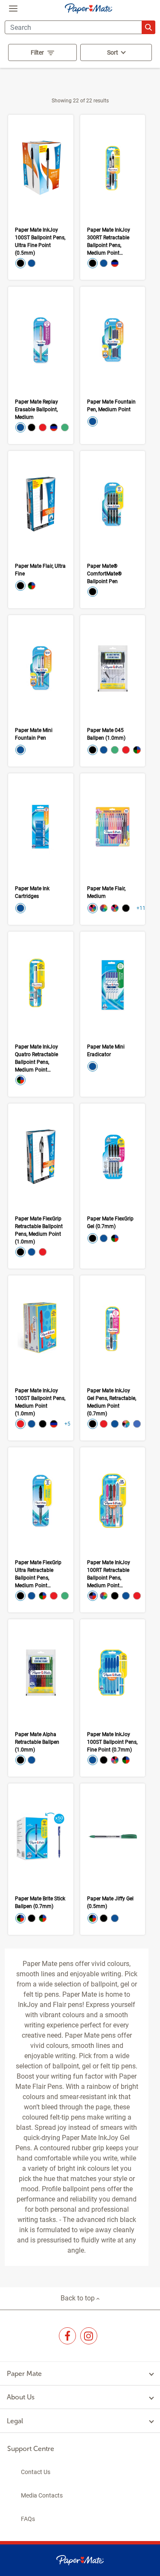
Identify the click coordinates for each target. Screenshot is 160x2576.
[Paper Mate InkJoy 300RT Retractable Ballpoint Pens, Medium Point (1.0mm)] (113, 197)
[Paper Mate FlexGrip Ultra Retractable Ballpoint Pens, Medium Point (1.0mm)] (41, 1530)
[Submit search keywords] (148, 27)
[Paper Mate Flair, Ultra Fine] (41, 530)
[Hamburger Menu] (13, 9)
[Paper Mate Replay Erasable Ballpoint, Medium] (41, 365)
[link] (67, 2336)
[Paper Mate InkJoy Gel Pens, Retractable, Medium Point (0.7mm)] (113, 1358)
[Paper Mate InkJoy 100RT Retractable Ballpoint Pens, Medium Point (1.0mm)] (113, 1530)
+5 (67, 1424)
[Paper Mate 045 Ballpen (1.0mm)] (113, 691)
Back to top (79, 2298)
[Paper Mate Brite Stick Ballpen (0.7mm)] (41, 1859)
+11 (141, 908)
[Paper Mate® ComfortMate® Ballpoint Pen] (113, 530)
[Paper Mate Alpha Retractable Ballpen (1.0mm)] (41, 1698)
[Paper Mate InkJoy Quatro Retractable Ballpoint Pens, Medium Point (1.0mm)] (41, 1014)
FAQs (28, 2519)
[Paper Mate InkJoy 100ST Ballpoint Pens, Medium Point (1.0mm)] (41, 1358)
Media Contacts (42, 2495)
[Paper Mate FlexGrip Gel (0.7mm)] (113, 1186)
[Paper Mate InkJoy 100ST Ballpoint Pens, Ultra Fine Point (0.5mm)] (41, 197)
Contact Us (36, 2472)
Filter (37, 52)
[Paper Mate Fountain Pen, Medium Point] (113, 365)
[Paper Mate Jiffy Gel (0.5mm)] (113, 1859)
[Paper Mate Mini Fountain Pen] (41, 691)
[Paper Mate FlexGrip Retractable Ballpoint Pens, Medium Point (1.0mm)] (41, 1186)
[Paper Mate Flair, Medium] (113, 849)
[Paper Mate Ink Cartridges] (41, 849)
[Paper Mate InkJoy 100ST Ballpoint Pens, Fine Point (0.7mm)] (113, 1698)
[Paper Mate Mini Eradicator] (113, 1014)
